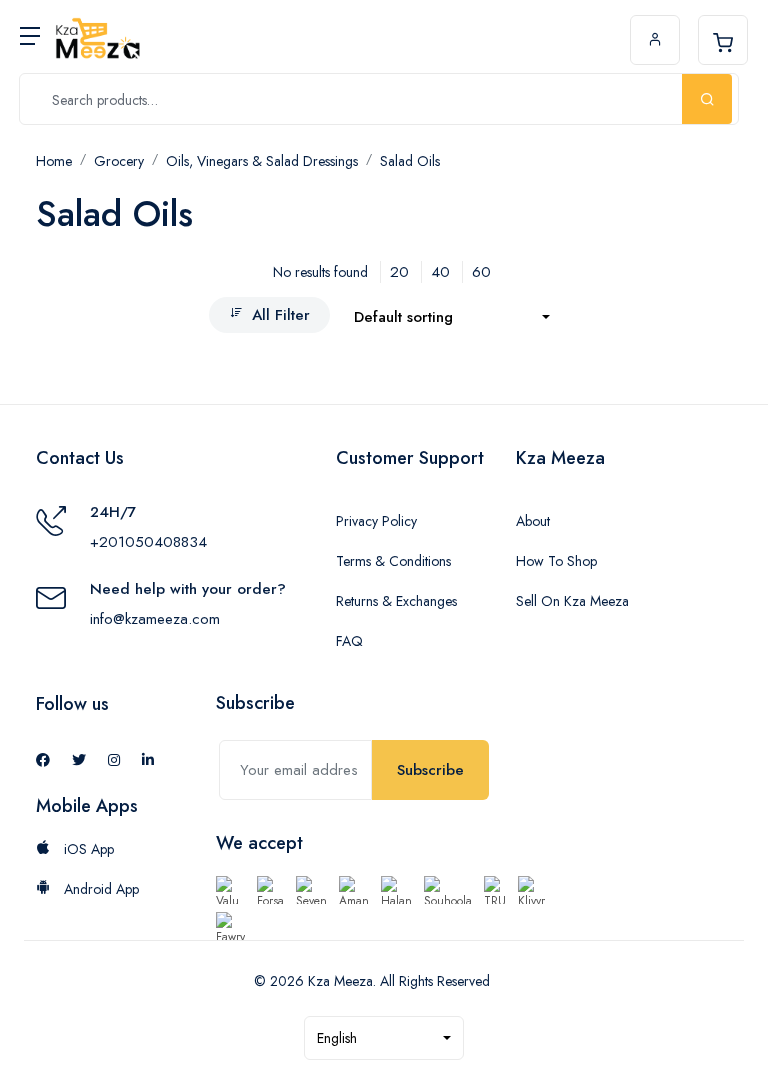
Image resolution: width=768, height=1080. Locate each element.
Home (54, 161)
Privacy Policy (376, 521)
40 (440, 272)
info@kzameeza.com (155, 619)
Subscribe (430, 770)
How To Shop (556, 561)
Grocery (119, 161)
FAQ (349, 641)
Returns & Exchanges (396, 601)
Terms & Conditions (393, 561)
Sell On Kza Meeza (572, 601)
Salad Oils (410, 161)
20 (399, 272)
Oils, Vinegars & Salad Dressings (262, 161)
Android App (99, 889)
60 (481, 272)
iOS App (87, 849)
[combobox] (452, 317)
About (533, 521)
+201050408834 (148, 542)
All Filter (281, 315)
